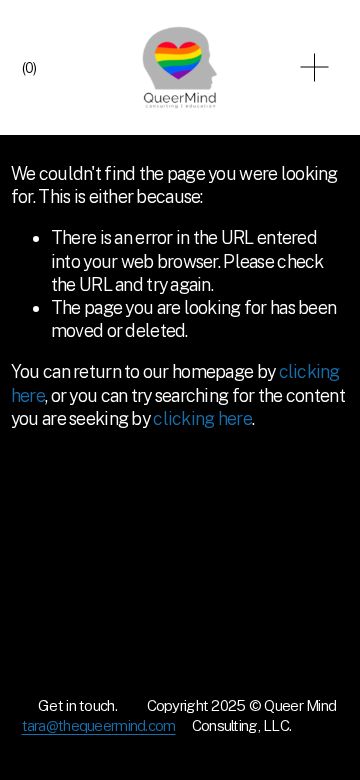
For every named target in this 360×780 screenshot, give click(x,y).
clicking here (202, 418)
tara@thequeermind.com (99, 725)
